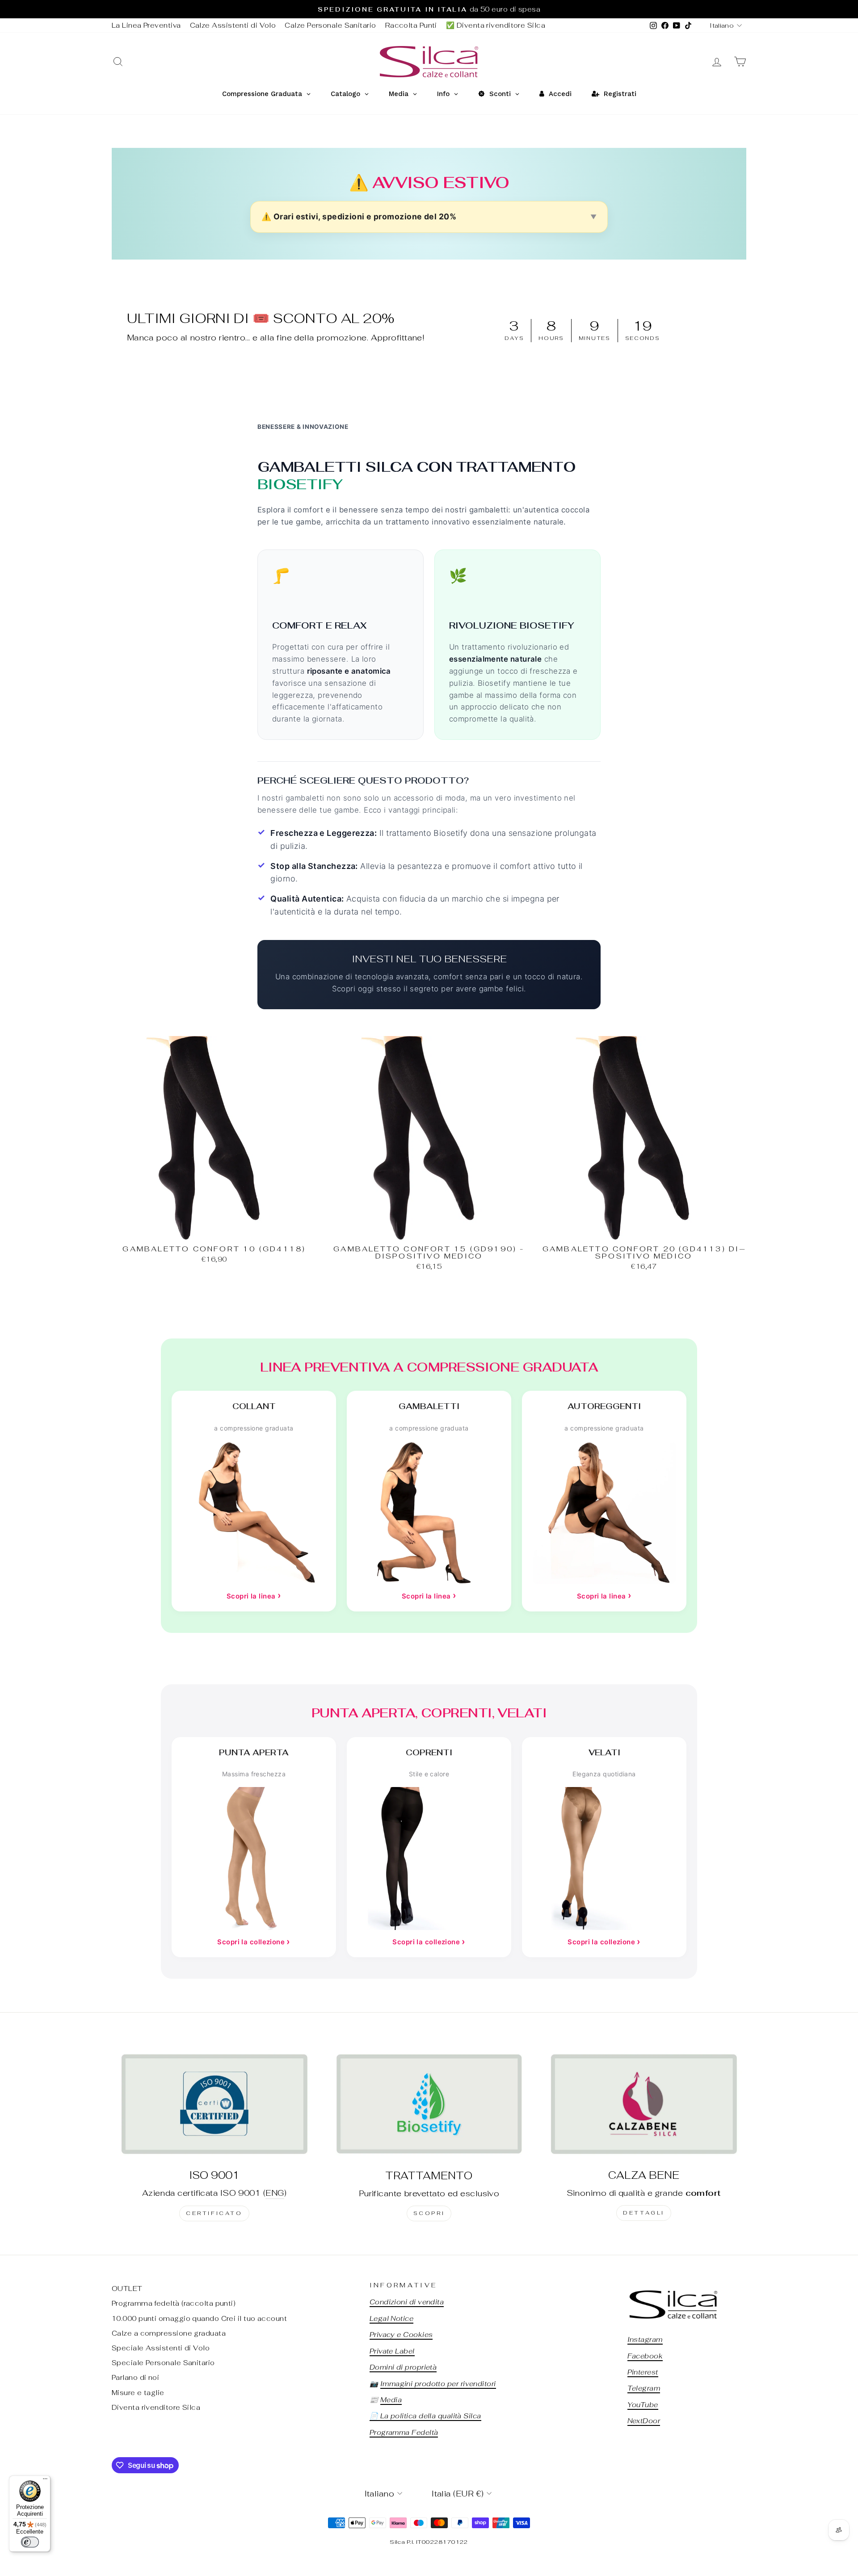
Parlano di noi (135, 2377)
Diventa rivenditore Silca (156, 2407)
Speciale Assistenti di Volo (161, 2348)
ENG (275, 2193)
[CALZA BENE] (644, 2104)
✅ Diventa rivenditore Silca (496, 25)
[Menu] (45, 2481)
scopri (429, 2213)
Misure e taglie (138, 2393)
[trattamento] (429, 2104)
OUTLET (127, 2289)
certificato (214, 2213)
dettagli (644, 2213)
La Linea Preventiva (146, 25)
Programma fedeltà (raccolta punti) (174, 2303)
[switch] (30, 2542)
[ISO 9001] (214, 2104)
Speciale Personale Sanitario (163, 2363)
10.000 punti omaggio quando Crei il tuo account (199, 2318)
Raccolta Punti (411, 25)
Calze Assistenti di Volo (233, 25)
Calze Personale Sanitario (330, 25)
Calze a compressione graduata (169, 2333)
